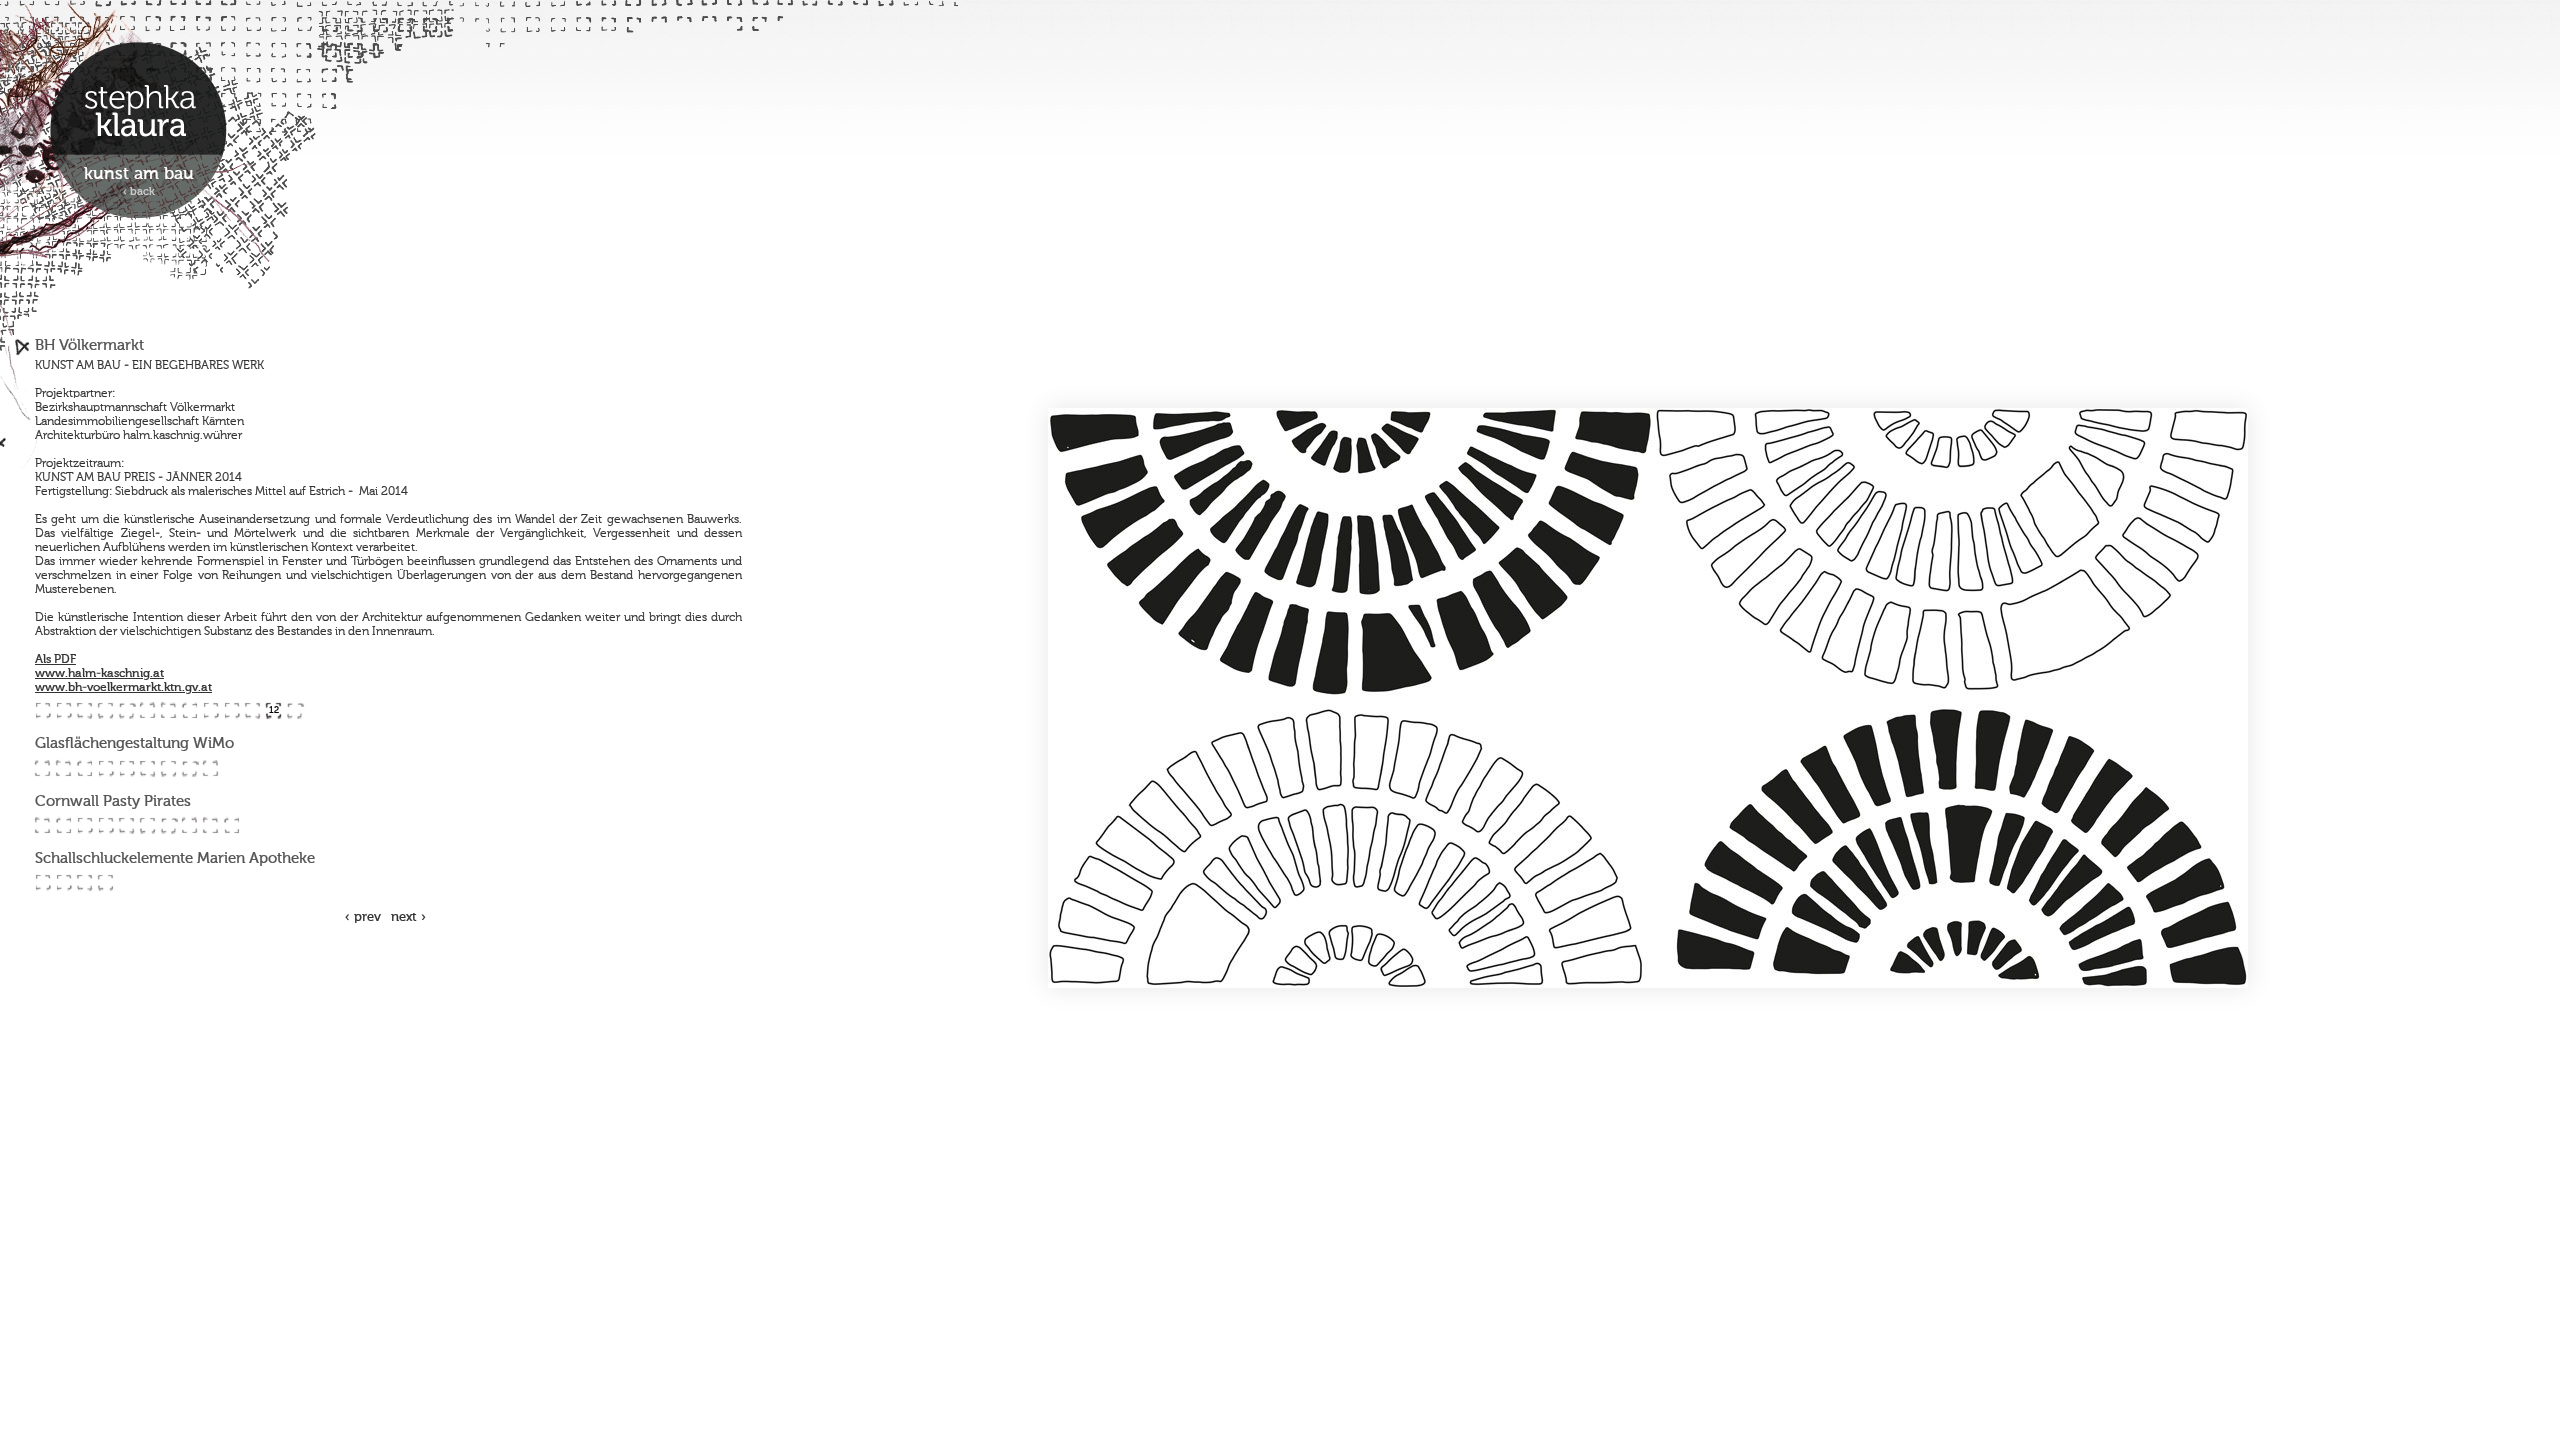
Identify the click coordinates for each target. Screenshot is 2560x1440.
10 (231, 710)
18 (126, 768)
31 (210, 825)
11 (252, 710)
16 (84, 768)
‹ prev (363, 917)
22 (210, 768)
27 (126, 825)
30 (189, 825)
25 (84, 825)
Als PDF (55, 660)
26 (105, 825)
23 (42, 825)
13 (294, 710)
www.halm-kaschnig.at (99, 674)
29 (168, 825)
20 (168, 768)
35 (84, 882)
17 (105, 768)
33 (42, 882)
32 (231, 825)
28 (147, 825)
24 (63, 825)
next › (408, 917)
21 (189, 768)
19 (147, 768)
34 (63, 882)
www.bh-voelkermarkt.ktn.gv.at (123, 688)
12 (274, 710)
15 (63, 768)
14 (42, 768)
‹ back (139, 192)
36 (105, 882)
